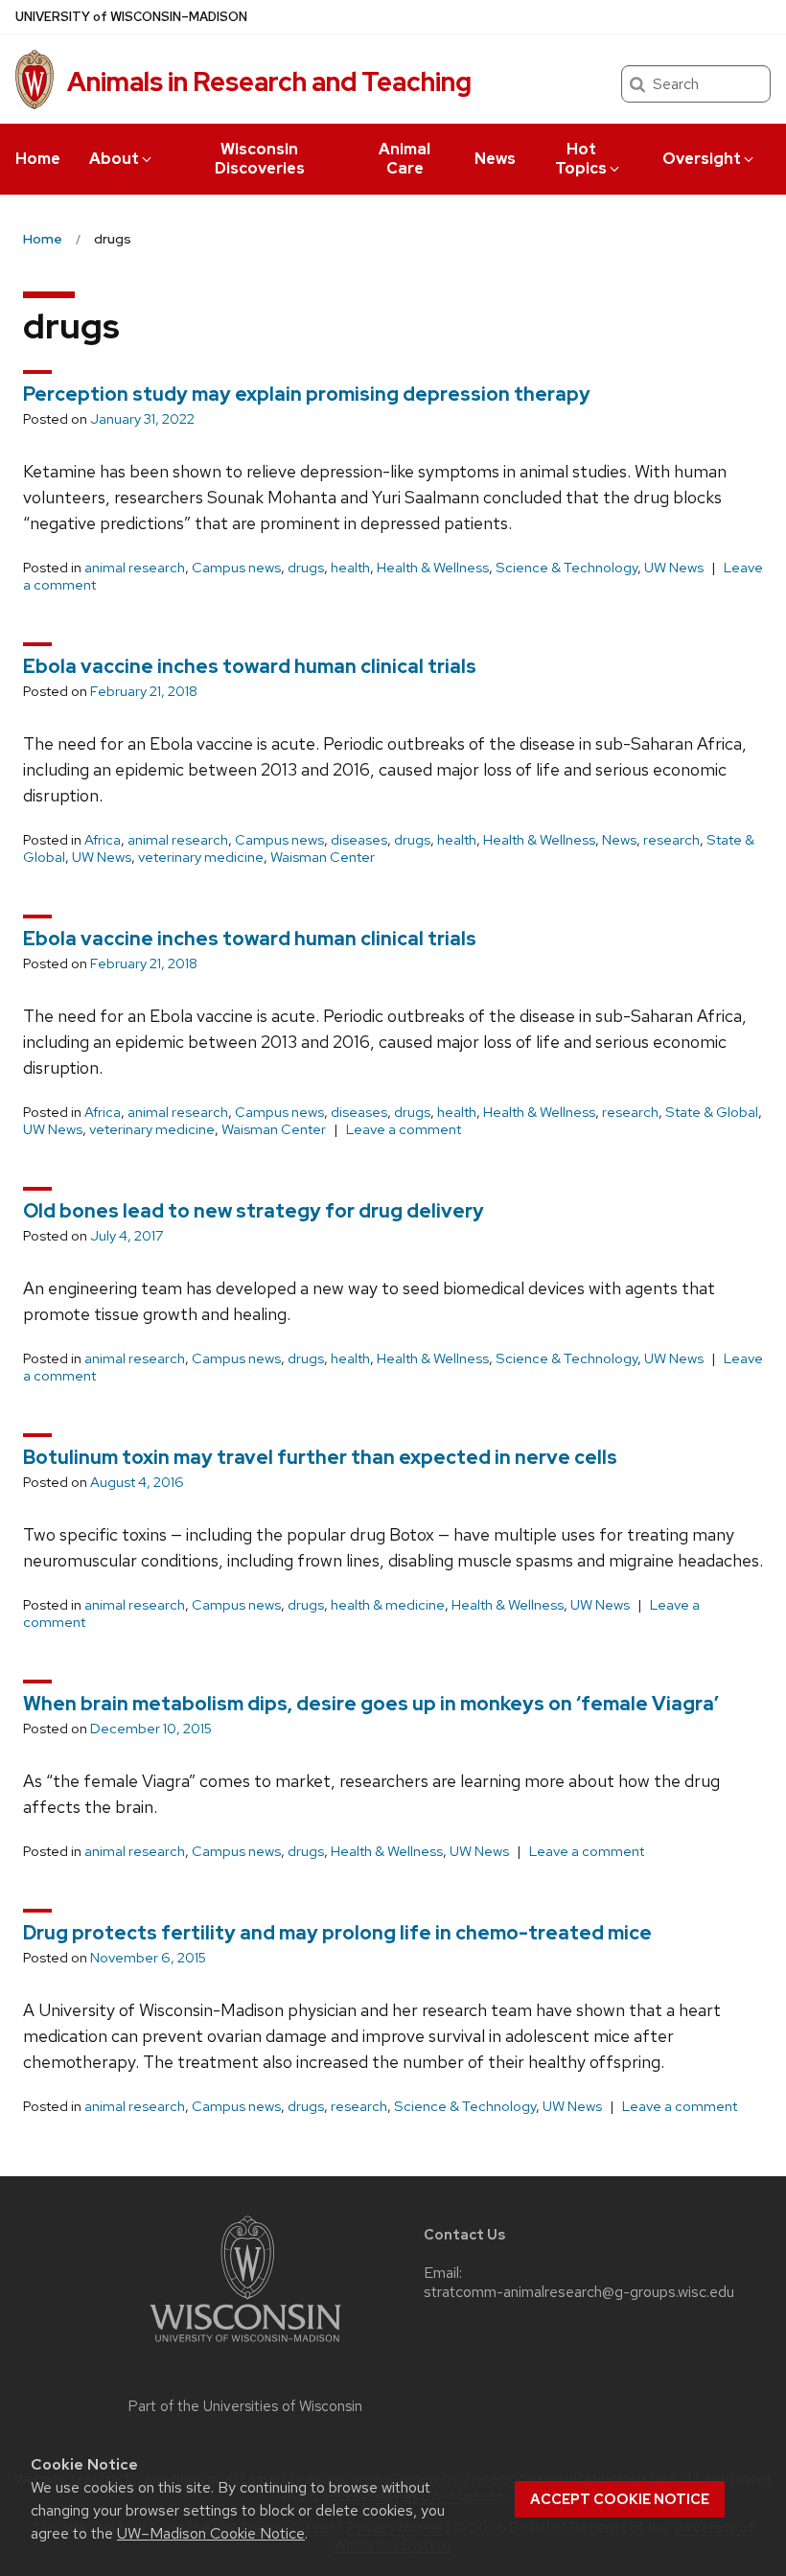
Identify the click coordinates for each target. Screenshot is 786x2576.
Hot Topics (581, 159)
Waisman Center (323, 857)
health (350, 568)
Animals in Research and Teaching (269, 81)
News (495, 159)
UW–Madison (131, 17)
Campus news (236, 568)
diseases (359, 840)
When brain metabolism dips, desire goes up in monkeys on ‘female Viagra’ (371, 1704)
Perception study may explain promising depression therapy (307, 394)
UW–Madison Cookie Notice (211, 2533)
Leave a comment (404, 1129)
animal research (135, 568)
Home (38, 159)
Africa (103, 840)
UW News (674, 568)
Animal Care (405, 159)
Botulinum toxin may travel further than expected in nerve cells (320, 1457)
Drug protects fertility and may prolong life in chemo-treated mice (337, 1933)
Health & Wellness (433, 568)
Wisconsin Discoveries (260, 159)
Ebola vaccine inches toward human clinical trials (250, 666)
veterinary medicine (201, 857)
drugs (306, 568)
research (671, 840)
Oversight (702, 159)
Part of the (245, 2406)
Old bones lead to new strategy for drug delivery (254, 1211)
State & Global (712, 1112)
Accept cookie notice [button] (620, 2499)
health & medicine (388, 1605)
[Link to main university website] (245, 2345)
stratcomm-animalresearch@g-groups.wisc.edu (579, 2292)
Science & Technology (566, 568)
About (114, 159)
